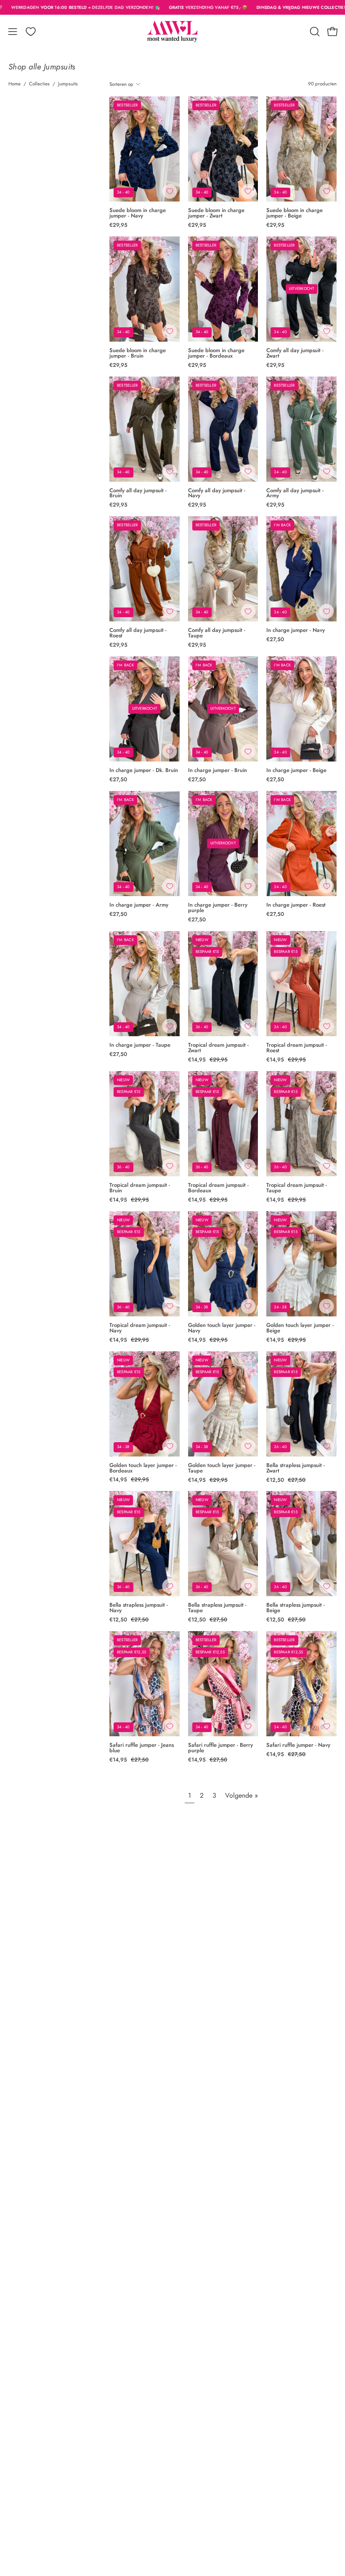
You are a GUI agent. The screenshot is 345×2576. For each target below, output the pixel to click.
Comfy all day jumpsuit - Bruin (138, 493)
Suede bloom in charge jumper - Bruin (138, 353)
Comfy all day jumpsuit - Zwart (295, 353)
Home (15, 84)
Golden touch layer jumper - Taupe (222, 1468)
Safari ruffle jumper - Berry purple (220, 1748)
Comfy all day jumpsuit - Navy (217, 493)
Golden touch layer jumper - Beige (300, 1328)
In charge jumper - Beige (296, 771)
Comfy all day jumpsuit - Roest (138, 633)
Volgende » (241, 1795)
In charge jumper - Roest (296, 905)
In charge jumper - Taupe (140, 1045)
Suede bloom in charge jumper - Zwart (216, 213)
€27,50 (275, 640)
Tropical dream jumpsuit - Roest (297, 1048)
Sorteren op (121, 84)
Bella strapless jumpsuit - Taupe (217, 1608)
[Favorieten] (31, 32)
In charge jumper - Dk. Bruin (144, 771)
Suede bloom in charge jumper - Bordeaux (216, 353)
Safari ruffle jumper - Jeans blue (142, 1748)
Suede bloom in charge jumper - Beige (295, 213)
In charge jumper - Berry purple (218, 908)
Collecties (39, 84)
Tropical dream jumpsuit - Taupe (297, 1188)
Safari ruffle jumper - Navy (298, 1745)
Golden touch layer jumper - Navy (222, 1328)
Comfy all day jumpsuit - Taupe (217, 633)
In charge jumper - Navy (296, 630)
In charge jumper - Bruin (218, 771)
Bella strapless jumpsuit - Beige (296, 1608)
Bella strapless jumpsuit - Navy (139, 1608)
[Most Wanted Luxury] (172, 32)
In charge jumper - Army (139, 905)
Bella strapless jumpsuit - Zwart (296, 1468)
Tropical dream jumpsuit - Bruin (140, 1188)
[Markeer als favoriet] (170, 191)
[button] (314, 32)
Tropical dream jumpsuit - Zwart (218, 1048)
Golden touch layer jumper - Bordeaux (143, 1468)
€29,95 (118, 225)
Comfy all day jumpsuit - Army (295, 493)
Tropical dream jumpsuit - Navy (140, 1328)
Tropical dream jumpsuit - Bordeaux (218, 1188)
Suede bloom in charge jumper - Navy (138, 213)
